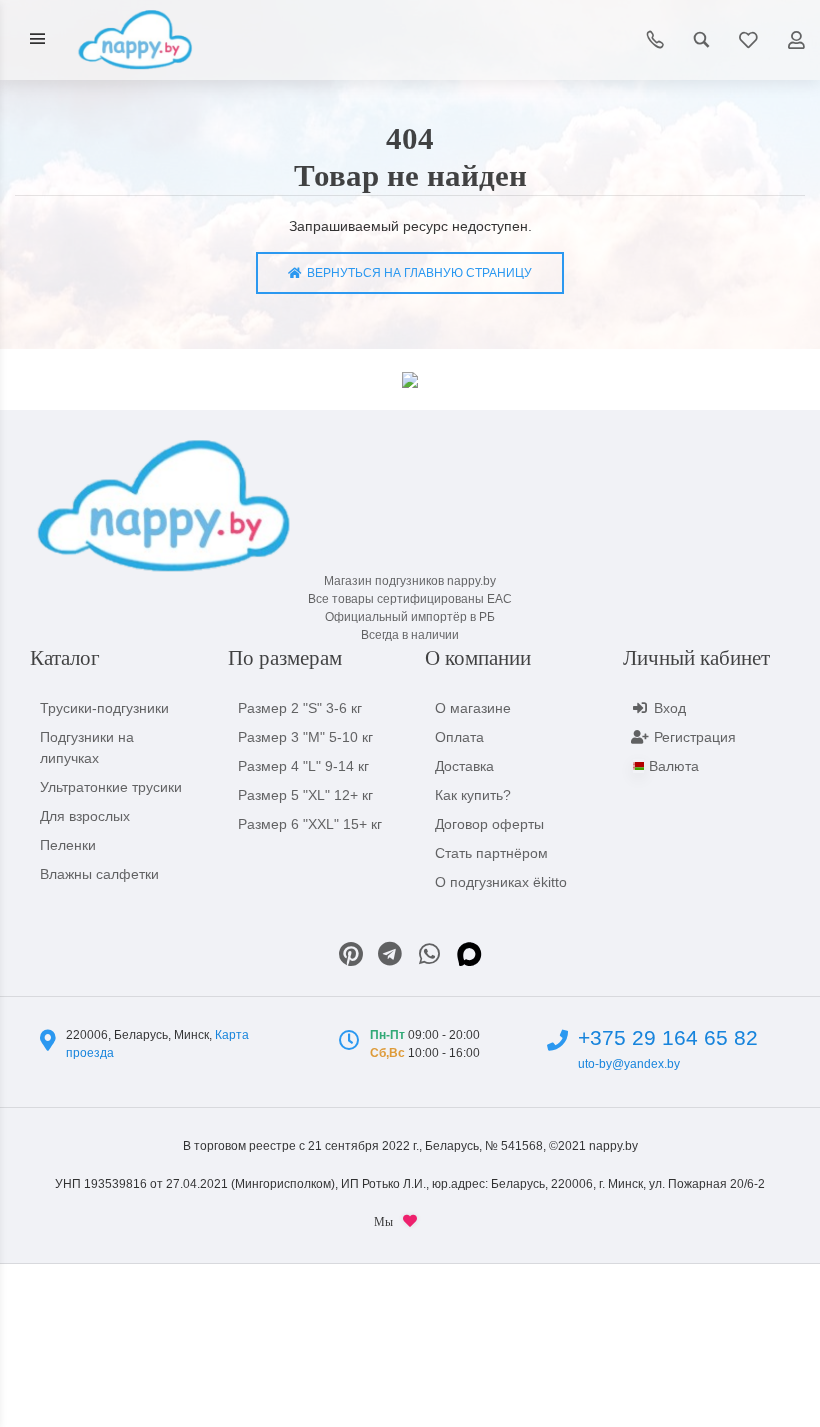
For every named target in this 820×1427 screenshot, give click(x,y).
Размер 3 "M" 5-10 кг (305, 737)
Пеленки (68, 845)
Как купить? (473, 795)
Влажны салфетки (99, 874)
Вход (670, 708)
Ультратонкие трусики (111, 787)
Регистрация (695, 737)
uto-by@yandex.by (629, 1064)
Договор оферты (489, 824)
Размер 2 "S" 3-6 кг (300, 708)
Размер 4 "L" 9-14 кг (303, 766)
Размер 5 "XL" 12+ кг (305, 795)
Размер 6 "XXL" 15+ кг (310, 824)
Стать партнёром (491, 853)
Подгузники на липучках (87, 747)
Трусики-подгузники (104, 708)
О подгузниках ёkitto (501, 882)
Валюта (674, 766)
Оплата (459, 737)
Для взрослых (85, 816)
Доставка (464, 766)
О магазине (473, 708)
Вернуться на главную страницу (416, 273)
